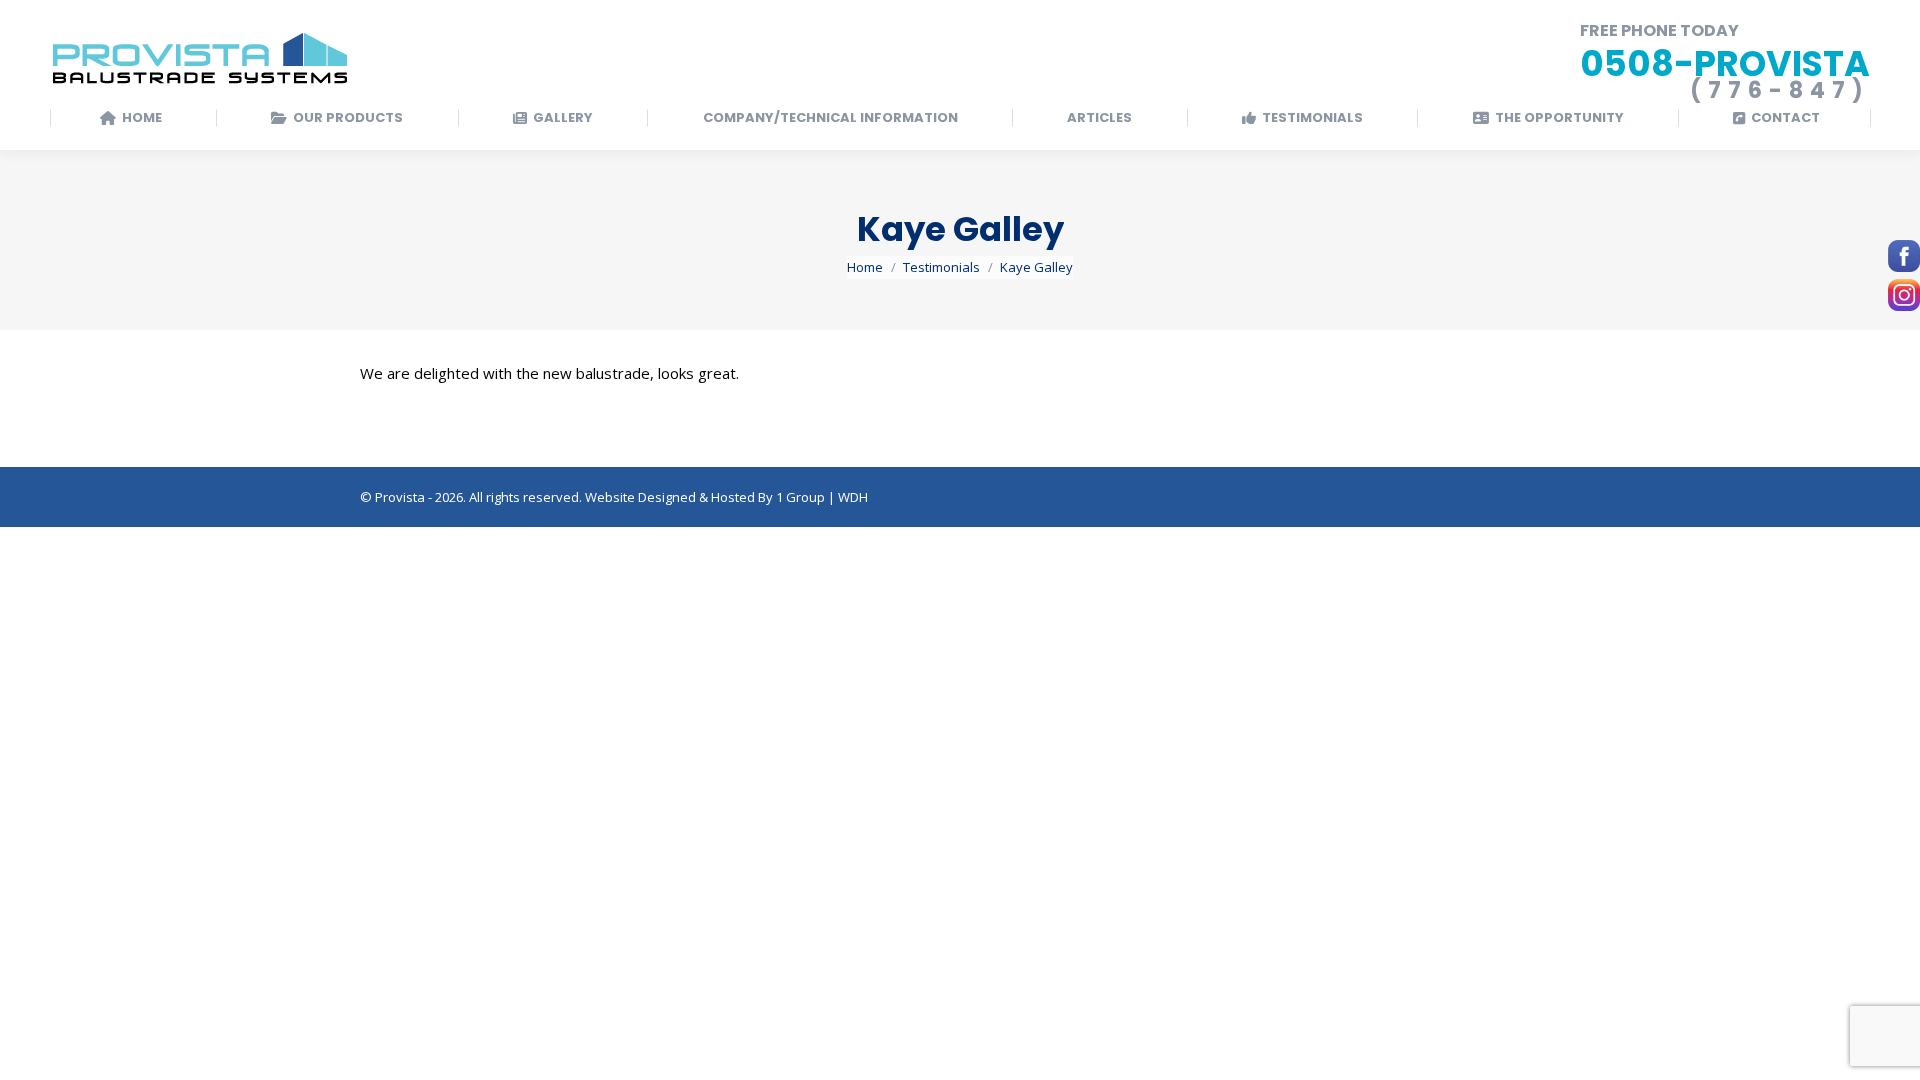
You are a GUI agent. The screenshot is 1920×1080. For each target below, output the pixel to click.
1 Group (800, 497)
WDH (853, 497)
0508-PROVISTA (1725, 63)
